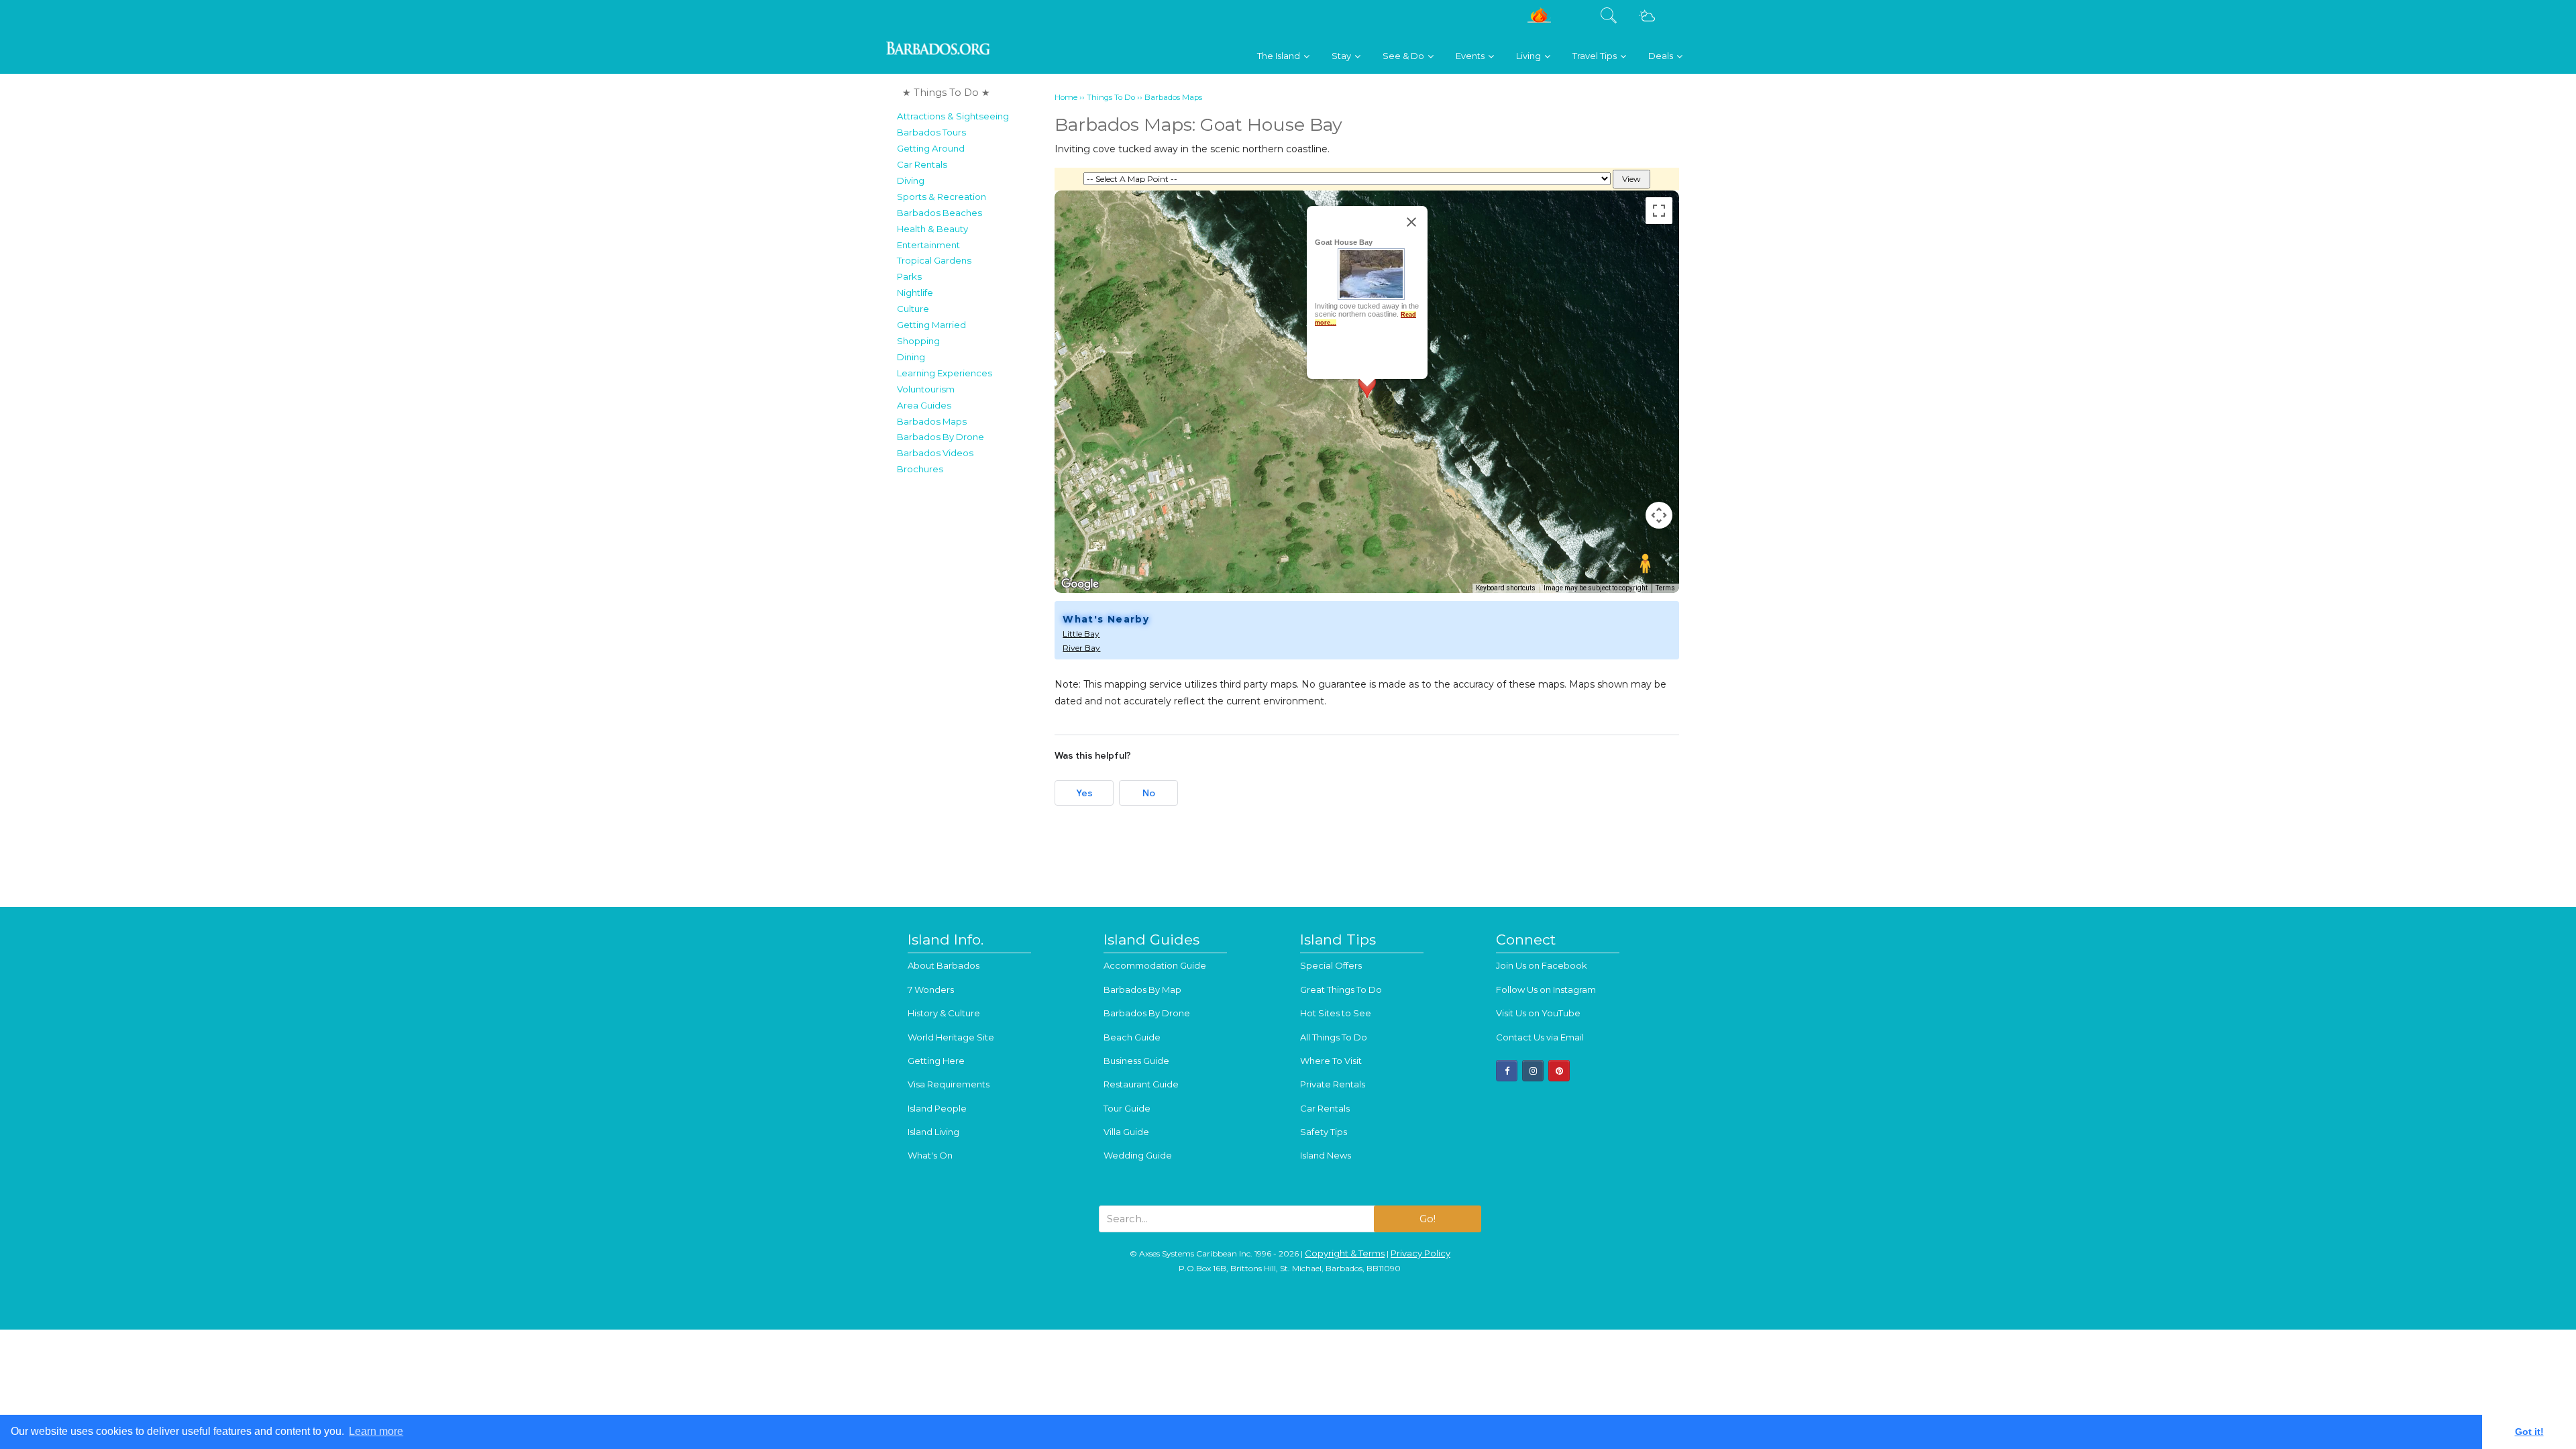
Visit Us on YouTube (1538, 1013)
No (1149, 793)
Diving (911, 180)
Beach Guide (1132, 1037)
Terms (1665, 588)
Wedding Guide (1138, 1155)
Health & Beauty (932, 229)
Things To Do (1111, 97)
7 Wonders (931, 989)
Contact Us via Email (1540, 1037)
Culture (913, 309)
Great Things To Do (1341, 989)
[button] (1367, 399)
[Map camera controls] (1659, 515)
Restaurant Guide (1141, 1084)
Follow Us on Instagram (1546, 989)
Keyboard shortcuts (1506, 588)
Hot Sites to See (1336, 1013)
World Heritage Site (951, 1037)
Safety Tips (1324, 1132)
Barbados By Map (1142, 989)
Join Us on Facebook (1542, 965)
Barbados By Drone (941, 437)
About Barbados (944, 965)
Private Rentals (1333, 1084)
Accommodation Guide (1155, 965)
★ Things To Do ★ (946, 93)
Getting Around (931, 148)
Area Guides (924, 405)
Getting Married (931, 325)
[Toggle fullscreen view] (1659, 211)
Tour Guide (1127, 1108)
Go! (1428, 1219)
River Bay (1081, 648)
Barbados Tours (931, 132)
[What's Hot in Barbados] (1539, 20)
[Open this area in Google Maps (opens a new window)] (1080, 584)
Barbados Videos (935, 453)
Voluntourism (926, 389)
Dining (911, 357)
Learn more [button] (376, 1431)
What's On (930, 1155)
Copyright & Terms (1345, 1253)
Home (1066, 97)
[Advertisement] (972, 683)
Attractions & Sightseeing (953, 116)
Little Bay (1081, 634)
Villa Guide (1126, 1132)
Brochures (920, 469)
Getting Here (936, 1061)
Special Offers (1331, 965)
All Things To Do (1334, 1037)
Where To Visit (1331, 1061)
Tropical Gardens (934, 260)
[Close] (1411, 222)
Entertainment (928, 245)
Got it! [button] (2529, 1432)
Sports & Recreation (942, 197)
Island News (1326, 1155)
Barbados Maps (932, 421)
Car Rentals (922, 164)
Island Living (933, 1132)
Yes (1084, 793)
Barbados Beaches (940, 213)
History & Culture (944, 1013)
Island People (937, 1108)
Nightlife (915, 292)
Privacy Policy (1420, 1253)
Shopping (918, 341)
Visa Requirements (949, 1084)
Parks (909, 276)
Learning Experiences (945, 373)
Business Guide (1136, 1061)
